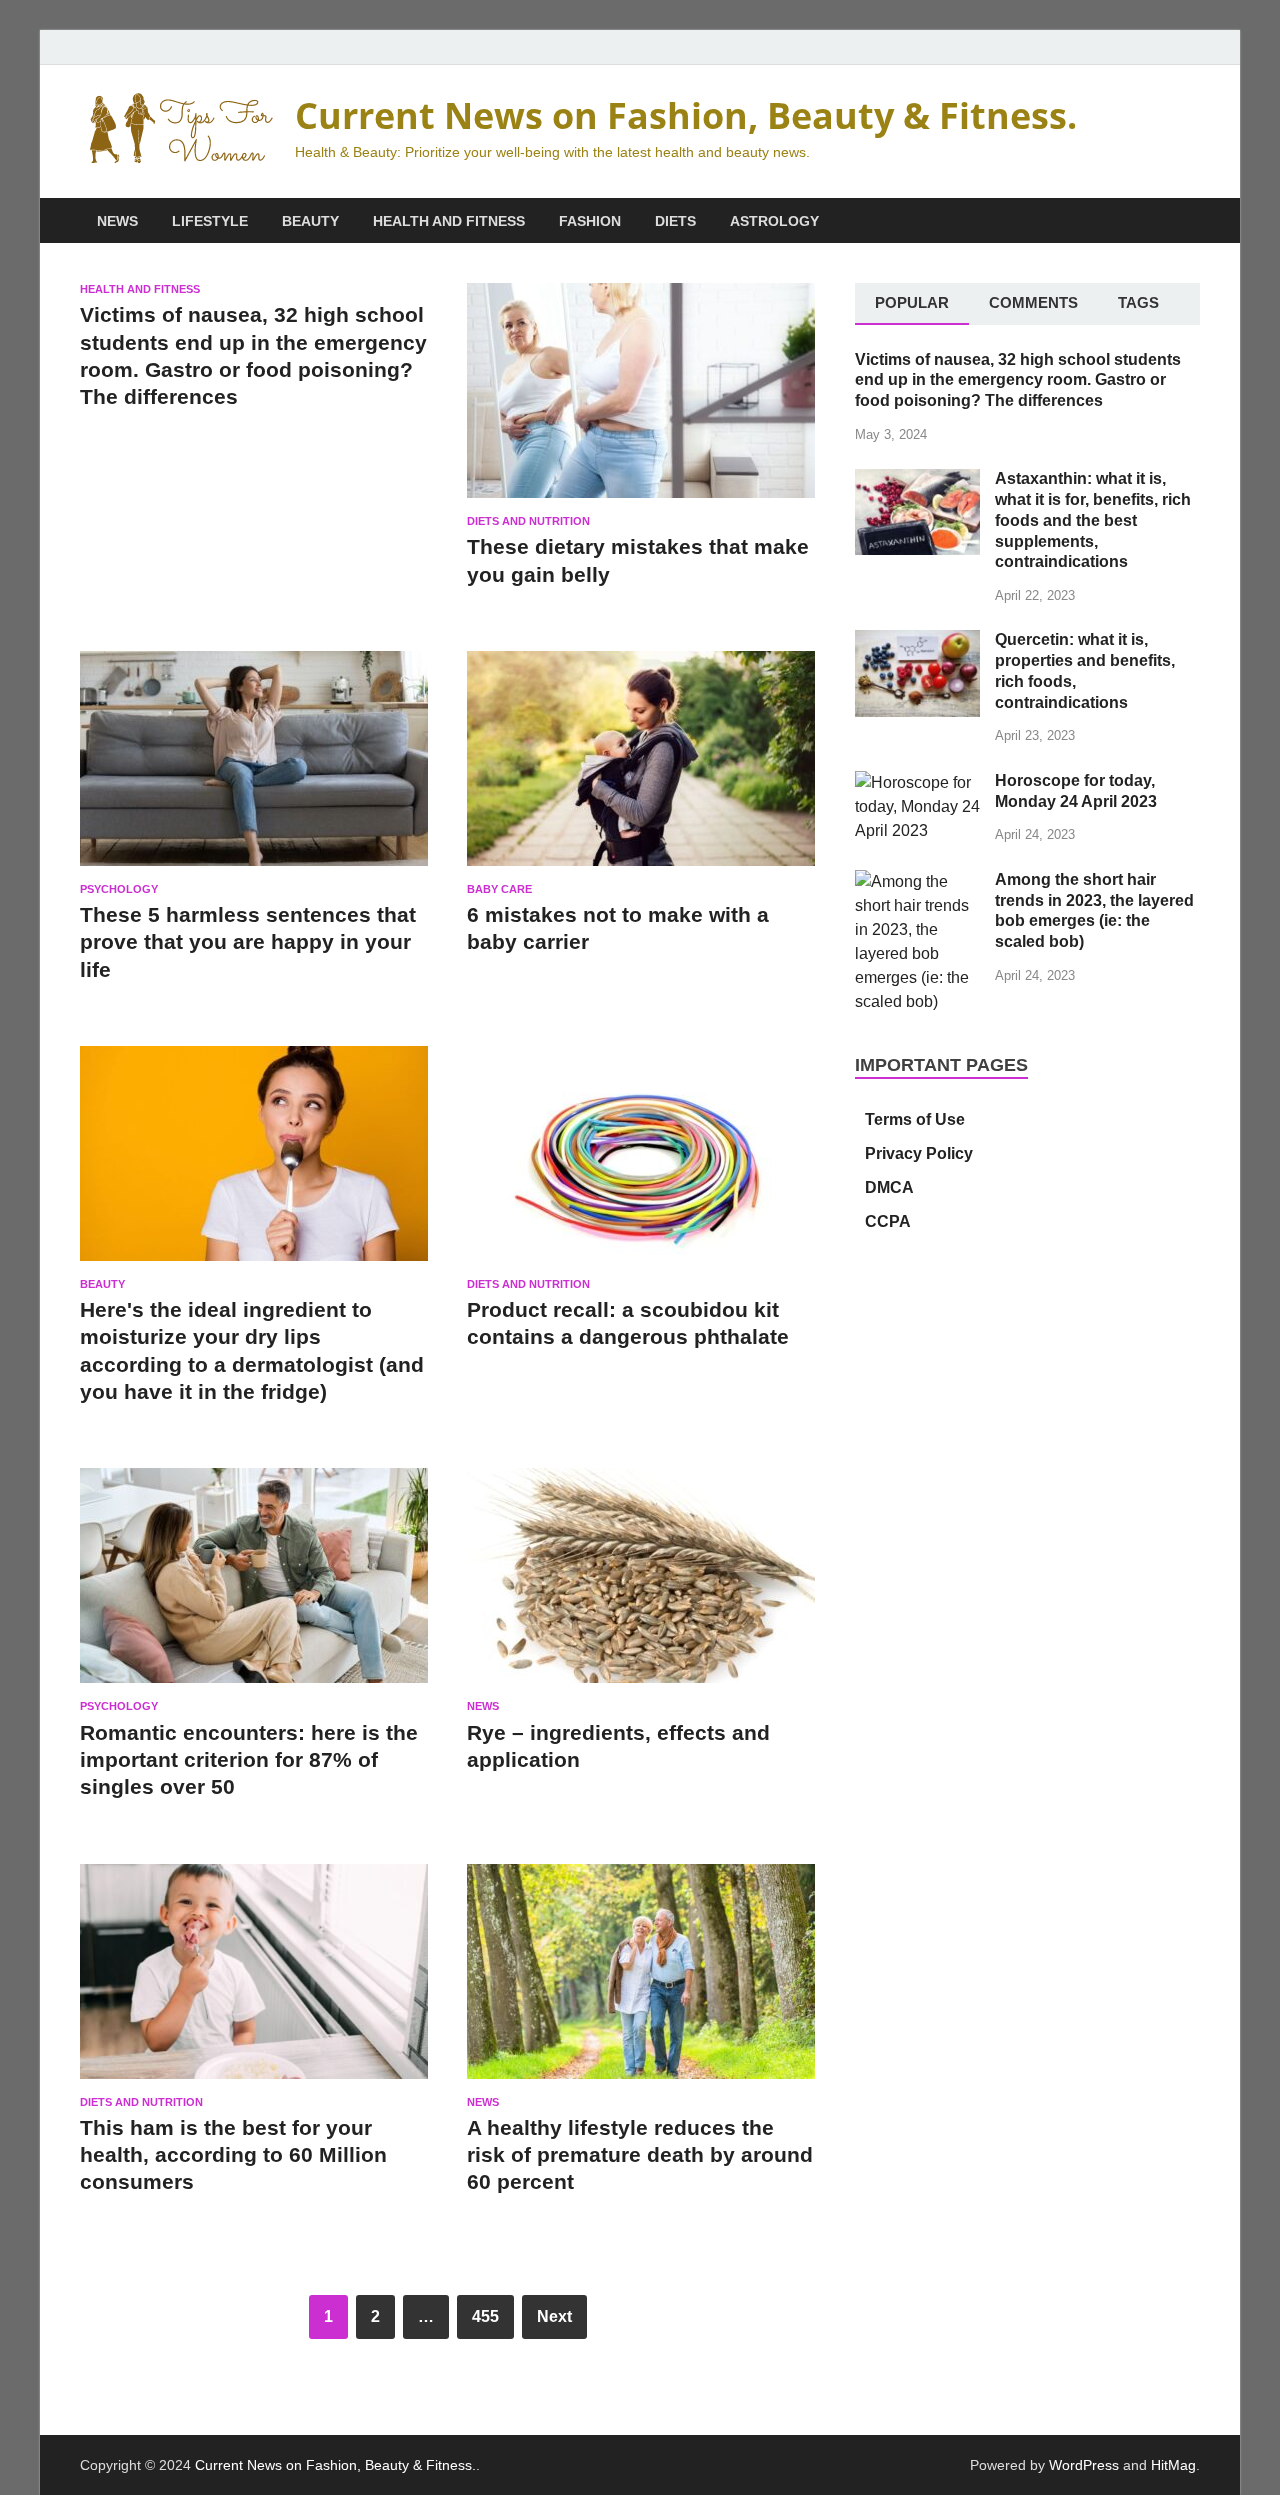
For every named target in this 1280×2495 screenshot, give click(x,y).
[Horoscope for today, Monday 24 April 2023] (917, 782)
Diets (675, 221)
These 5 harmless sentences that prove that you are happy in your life (248, 942)
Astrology (774, 221)
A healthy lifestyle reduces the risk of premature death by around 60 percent (640, 2155)
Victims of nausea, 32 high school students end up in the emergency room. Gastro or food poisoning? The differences (1018, 380)
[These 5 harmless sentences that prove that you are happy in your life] (254, 767)
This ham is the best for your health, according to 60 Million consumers (233, 2155)
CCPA (888, 1221)
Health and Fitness (449, 221)
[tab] (912, 304)
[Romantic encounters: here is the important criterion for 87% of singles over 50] (254, 1584)
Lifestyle (210, 221)
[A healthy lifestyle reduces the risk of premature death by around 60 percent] (641, 1980)
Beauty (310, 221)
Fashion (590, 221)
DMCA (889, 1187)
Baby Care (499, 889)
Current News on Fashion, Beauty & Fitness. (686, 115)
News (117, 221)
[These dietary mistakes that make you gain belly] (641, 399)
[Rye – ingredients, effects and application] (641, 1584)
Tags (1138, 302)
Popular (912, 302)
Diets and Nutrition (528, 521)
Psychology (119, 889)
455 (485, 2316)
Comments (1033, 302)
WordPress (1084, 2465)
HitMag (1173, 2465)
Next (554, 2316)
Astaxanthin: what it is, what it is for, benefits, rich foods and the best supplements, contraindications (1093, 520)
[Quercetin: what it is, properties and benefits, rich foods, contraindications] (917, 641)
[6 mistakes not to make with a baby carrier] (641, 767)
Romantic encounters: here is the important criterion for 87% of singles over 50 (249, 1760)
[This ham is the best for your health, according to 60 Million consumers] (254, 1980)
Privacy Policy (919, 1153)
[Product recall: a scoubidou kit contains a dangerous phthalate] (641, 1162)
